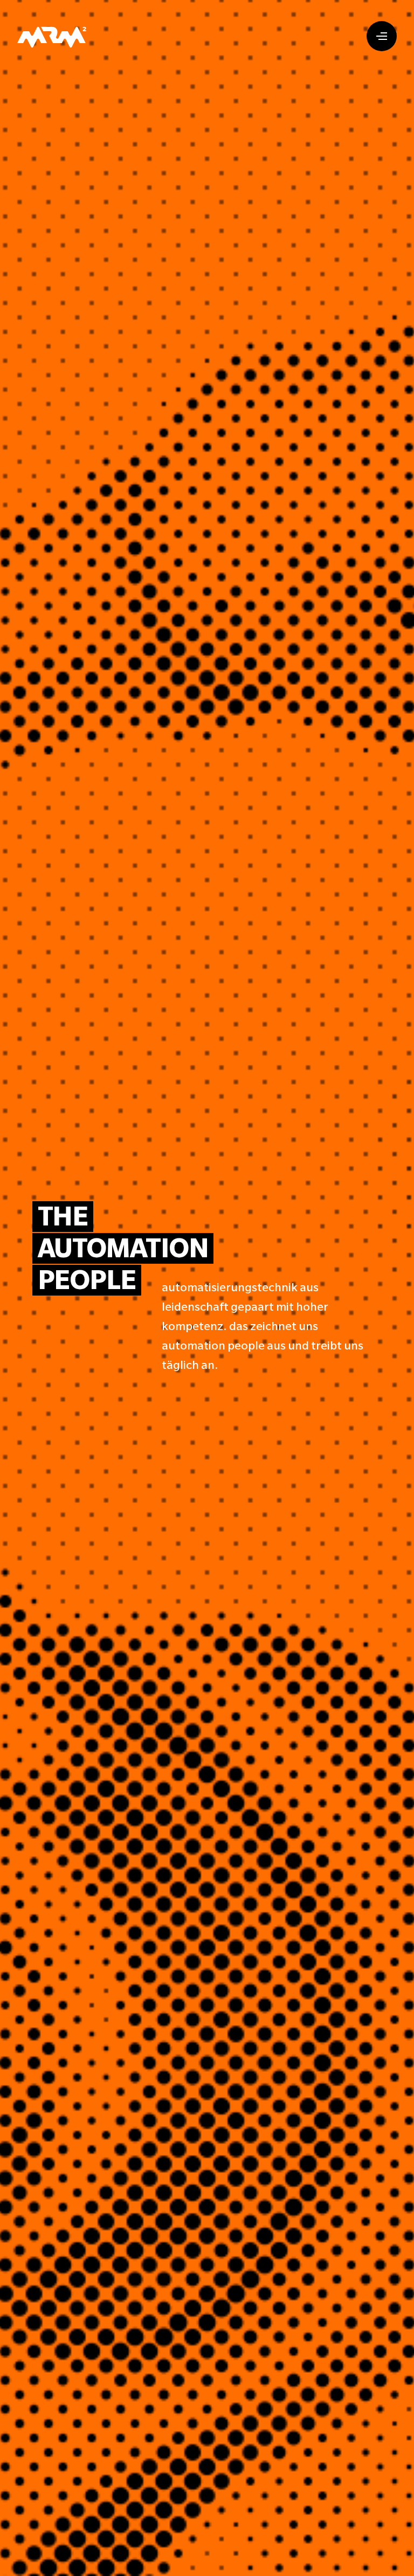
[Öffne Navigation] (382, 36)
